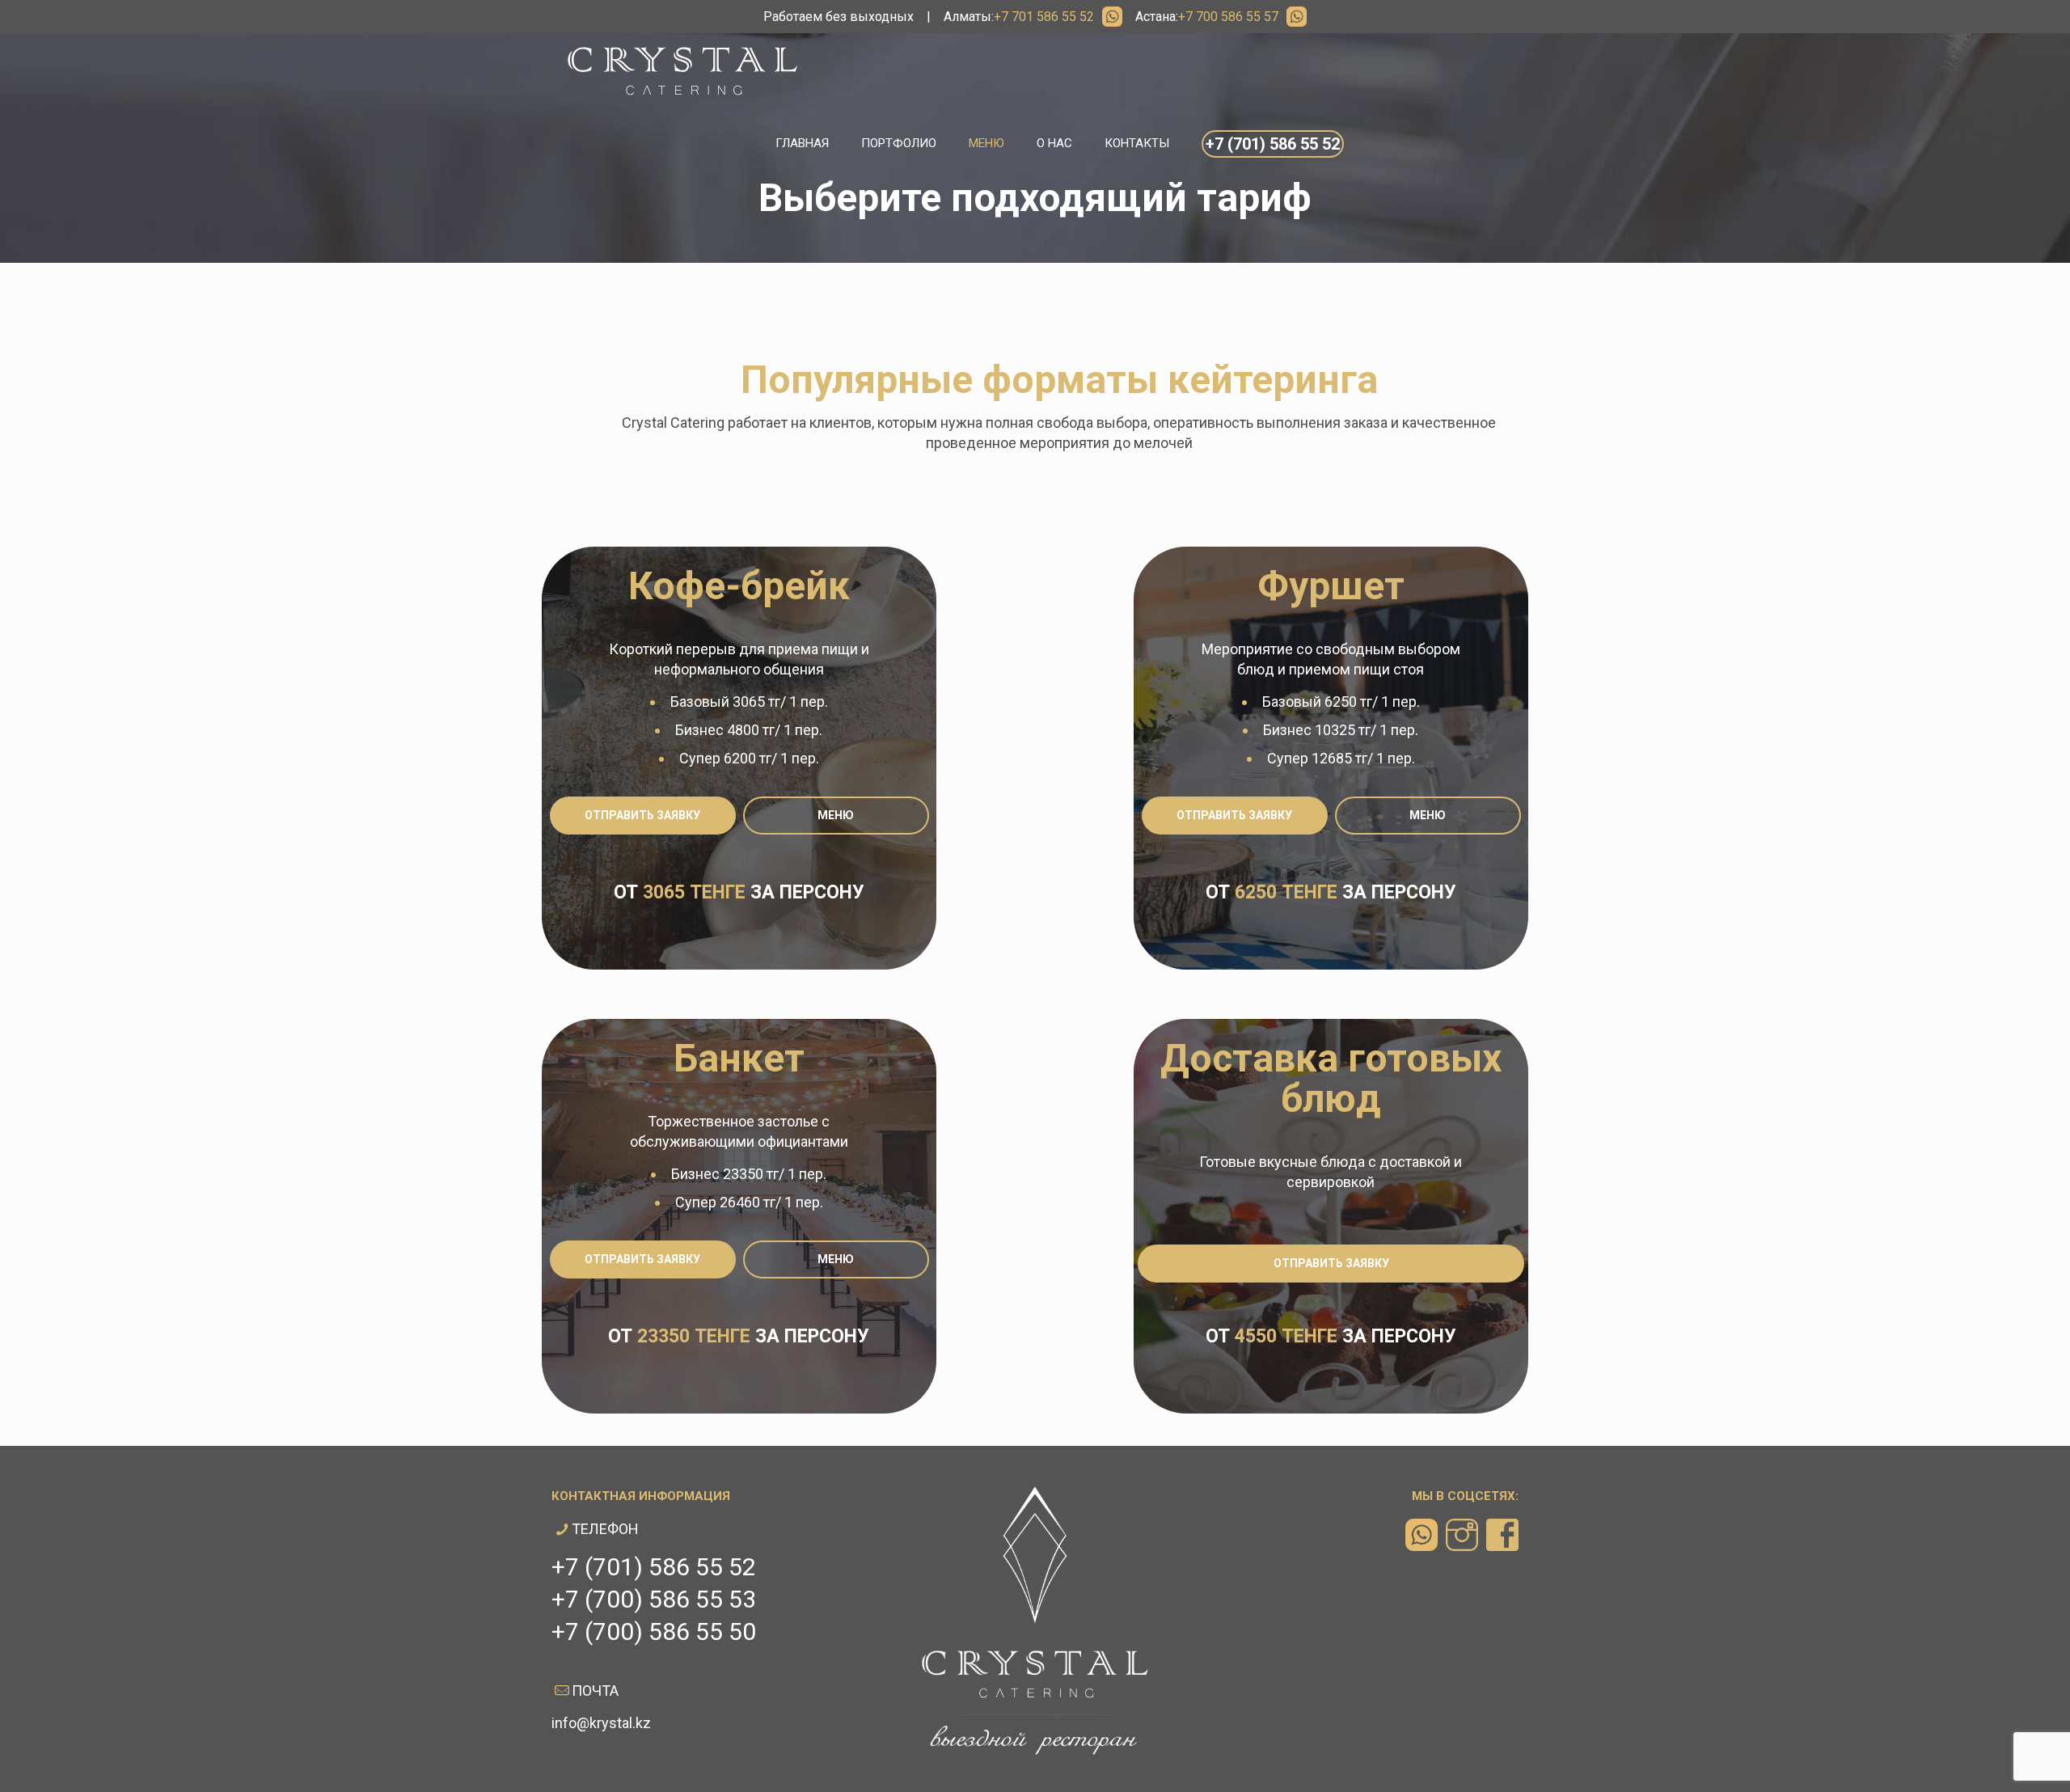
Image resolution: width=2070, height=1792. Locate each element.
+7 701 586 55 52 (1044, 17)
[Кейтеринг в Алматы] (682, 70)
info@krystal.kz (601, 1723)
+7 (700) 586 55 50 (654, 1631)
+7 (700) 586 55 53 (654, 1599)
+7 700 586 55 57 (1228, 17)
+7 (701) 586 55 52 (654, 1567)
